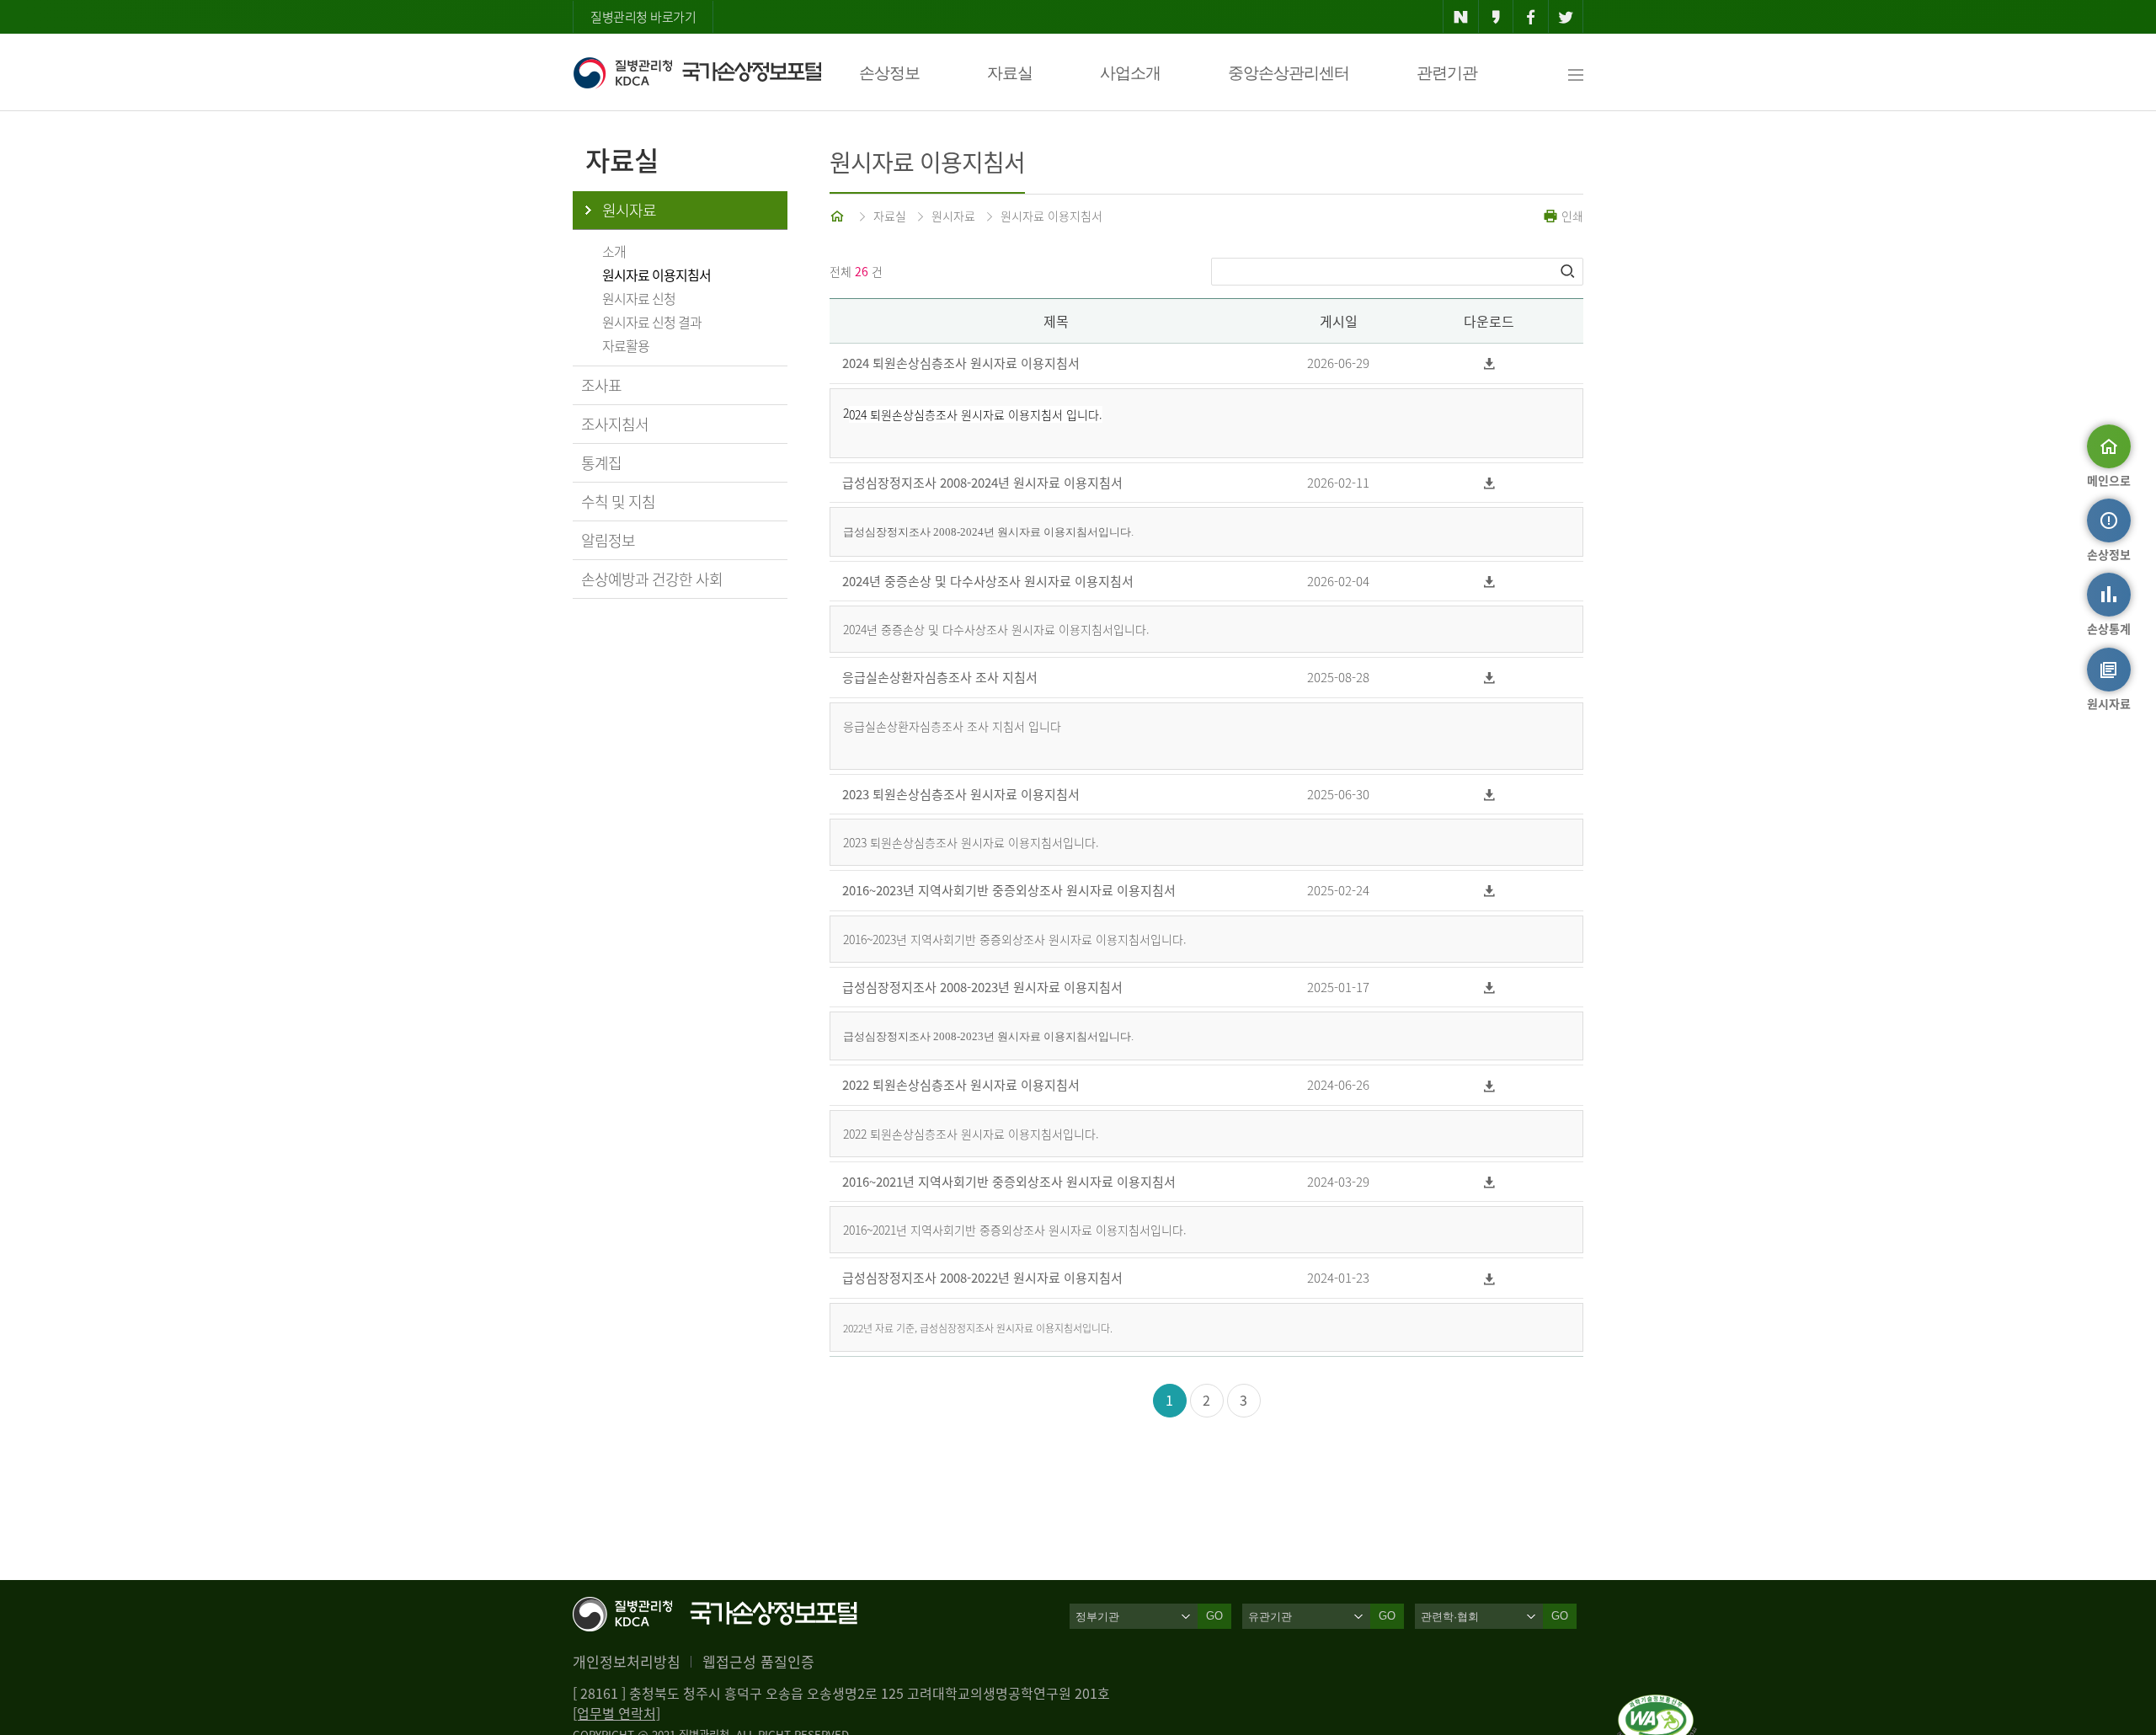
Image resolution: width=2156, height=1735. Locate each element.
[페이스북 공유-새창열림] (1531, 17)
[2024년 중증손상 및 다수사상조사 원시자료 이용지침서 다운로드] (1489, 582)
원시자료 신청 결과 (652, 322)
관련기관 (1447, 73)
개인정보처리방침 (627, 1661)
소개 (614, 251)
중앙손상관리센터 (1289, 73)
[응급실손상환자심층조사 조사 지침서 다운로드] (1489, 678)
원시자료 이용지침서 (656, 275)
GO (1214, 1616)
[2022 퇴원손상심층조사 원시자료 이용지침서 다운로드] (1489, 1085)
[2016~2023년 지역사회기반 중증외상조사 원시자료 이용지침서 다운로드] (1489, 891)
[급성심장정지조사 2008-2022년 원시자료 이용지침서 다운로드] (1489, 1278)
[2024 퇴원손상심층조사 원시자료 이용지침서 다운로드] (1489, 363)
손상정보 (889, 73)
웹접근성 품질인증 (758, 1661)
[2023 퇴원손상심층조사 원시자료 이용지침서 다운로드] (1489, 795)
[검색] (1569, 271)
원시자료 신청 (639, 298)
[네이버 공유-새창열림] (1461, 17)
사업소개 (1130, 73)
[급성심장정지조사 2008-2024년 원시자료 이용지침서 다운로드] (1489, 483)
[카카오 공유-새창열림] (1496, 17)
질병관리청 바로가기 (643, 17)
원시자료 (629, 210)
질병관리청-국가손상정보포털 (697, 72)
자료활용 (626, 345)
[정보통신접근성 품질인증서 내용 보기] (1657, 1705)
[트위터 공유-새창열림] (1566, 17)
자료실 (1010, 73)
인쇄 (1571, 216)
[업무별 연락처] (616, 1713)
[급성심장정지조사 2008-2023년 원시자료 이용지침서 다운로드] (1489, 988)
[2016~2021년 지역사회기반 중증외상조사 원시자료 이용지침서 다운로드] (1489, 1182)
